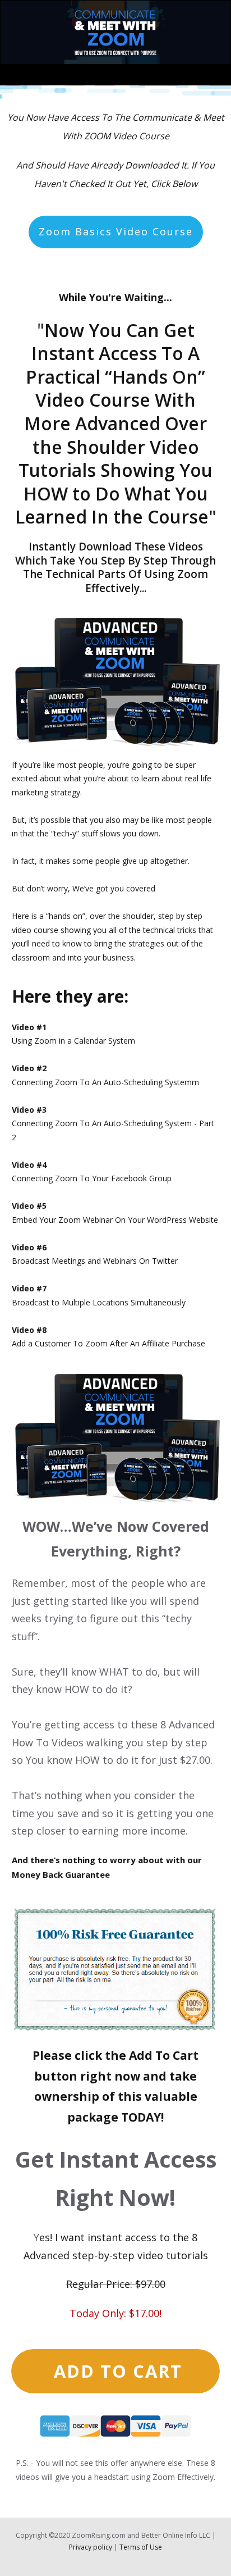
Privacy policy (91, 2547)
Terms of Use (141, 2547)
